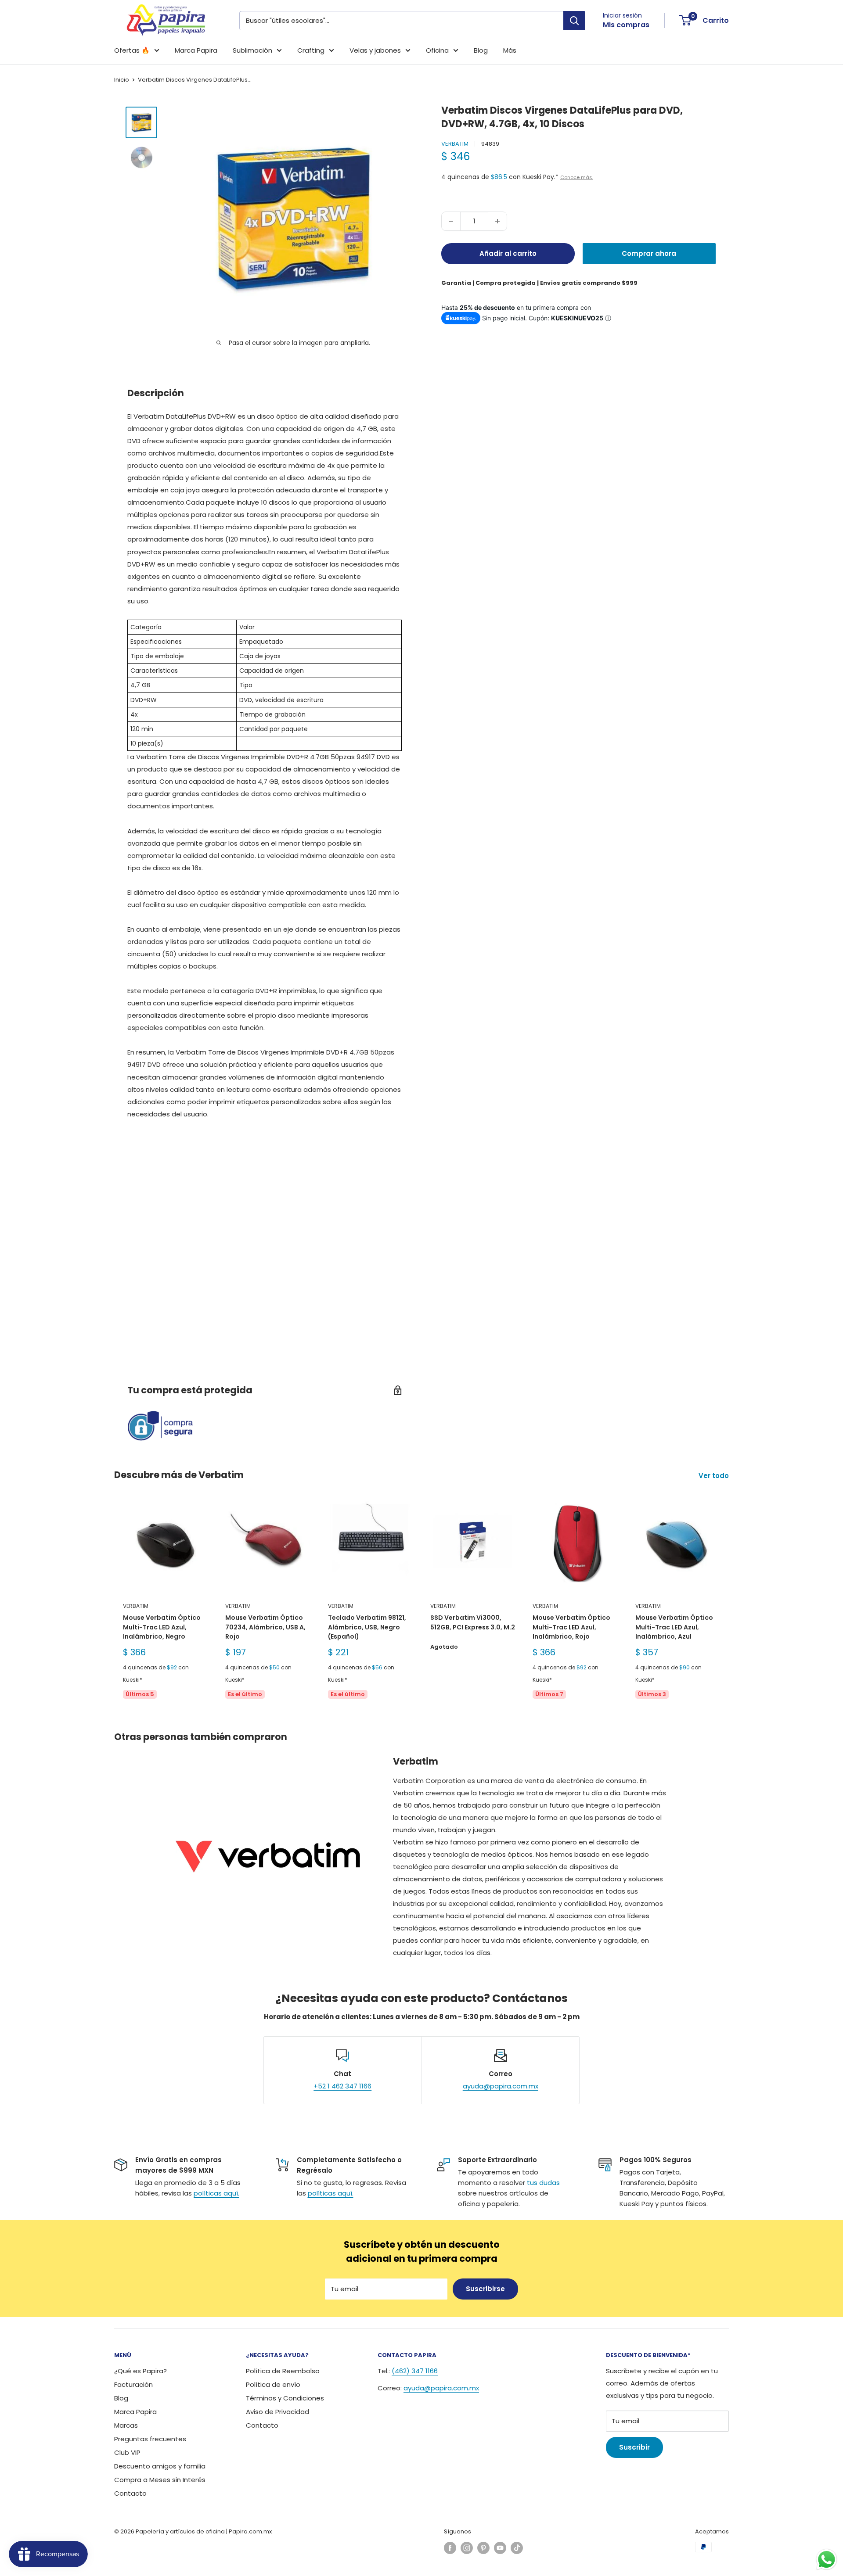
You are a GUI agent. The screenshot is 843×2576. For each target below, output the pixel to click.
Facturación (133, 2384)
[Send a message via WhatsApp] (827, 2560)
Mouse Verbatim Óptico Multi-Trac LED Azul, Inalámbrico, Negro (162, 1627)
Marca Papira (196, 50)
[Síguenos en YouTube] (500, 2548)
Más (510, 50)
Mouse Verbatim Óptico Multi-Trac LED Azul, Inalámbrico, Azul (674, 1627)
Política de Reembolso (283, 2371)
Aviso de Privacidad (277, 2412)
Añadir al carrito (508, 253)
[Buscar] (574, 21)
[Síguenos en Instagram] (467, 2548)
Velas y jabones (375, 50)
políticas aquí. (216, 2193)
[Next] (729, 1605)
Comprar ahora (649, 253)
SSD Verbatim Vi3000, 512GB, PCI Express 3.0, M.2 (473, 1622)
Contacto (130, 2493)
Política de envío (273, 2384)
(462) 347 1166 (415, 2371)
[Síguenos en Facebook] (450, 2548)
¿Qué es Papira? (140, 2371)
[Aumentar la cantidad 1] (497, 221)
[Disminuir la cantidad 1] (451, 221)
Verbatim (455, 144)
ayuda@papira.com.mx (501, 2086)
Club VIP (127, 2452)
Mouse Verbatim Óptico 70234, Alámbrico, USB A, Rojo (265, 1627)
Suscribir (634, 2447)
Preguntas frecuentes (150, 2439)
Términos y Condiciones (285, 2398)
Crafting (311, 50)
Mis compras (626, 25)
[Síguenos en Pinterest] (483, 2548)
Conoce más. (577, 177)
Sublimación (252, 50)
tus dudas (543, 2183)
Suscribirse (485, 2289)
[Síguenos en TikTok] (517, 2548)
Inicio (122, 80)
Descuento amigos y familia (160, 2466)
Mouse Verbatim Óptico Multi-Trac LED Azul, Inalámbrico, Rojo (571, 1627)
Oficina (437, 50)
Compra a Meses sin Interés (160, 2480)
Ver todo (715, 1476)
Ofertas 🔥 (132, 50)
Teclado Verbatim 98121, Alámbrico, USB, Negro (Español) (367, 1627)
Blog (481, 50)
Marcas (126, 2425)
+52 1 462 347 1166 (342, 2086)
